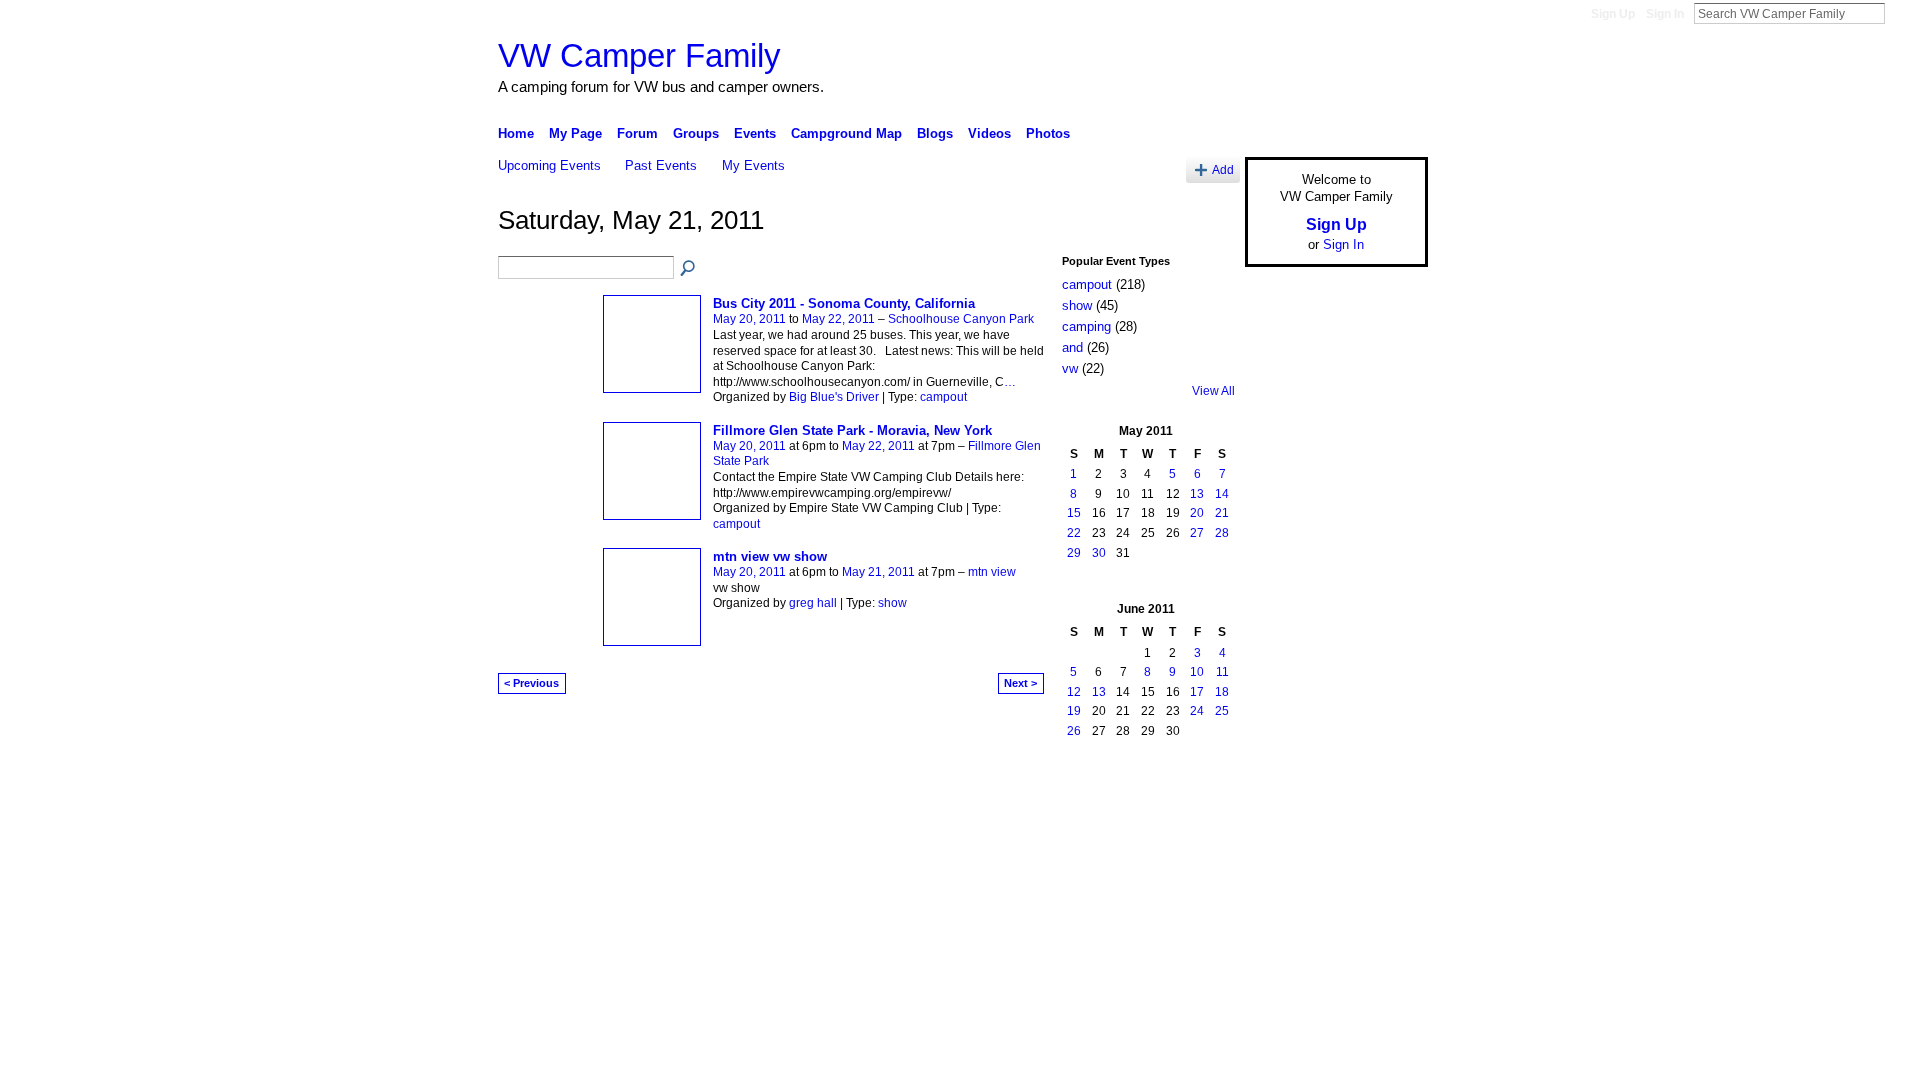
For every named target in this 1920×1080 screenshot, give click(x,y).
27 (1197, 533)
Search (1901, 13)
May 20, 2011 (749, 319)
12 (1074, 692)
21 (1222, 513)
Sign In (1665, 14)
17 (1197, 692)
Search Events (689, 269)
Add (1223, 169)
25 (1222, 711)
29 (1074, 553)
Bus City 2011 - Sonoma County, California (844, 303)
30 (1099, 553)
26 (1074, 731)
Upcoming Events (549, 165)
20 (1197, 513)
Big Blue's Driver (834, 397)
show (892, 603)
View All (1213, 391)
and (1072, 347)
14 (1222, 494)
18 (1222, 692)
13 (1197, 494)
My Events (753, 165)
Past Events (661, 165)
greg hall (813, 603)
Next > (1020, 683)
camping (1086, 326)
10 (1197, 672)
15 (1074, 513)
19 (1074, 711)
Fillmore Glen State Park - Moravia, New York (852, 430)
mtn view (992, 572)
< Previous (531, 683)
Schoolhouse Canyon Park (961, 319)
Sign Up (1613, 14)
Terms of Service (1383, 800)
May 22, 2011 (838, 319)
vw (1070, 368)
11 (1222, 672)
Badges (1201, 800)
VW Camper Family (639, 55)
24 (1197, 711)
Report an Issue (1280, 800)
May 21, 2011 (878, 572)
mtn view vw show (770, 556)
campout (943, 397)
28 (1222, 533)
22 (1074, 533)
